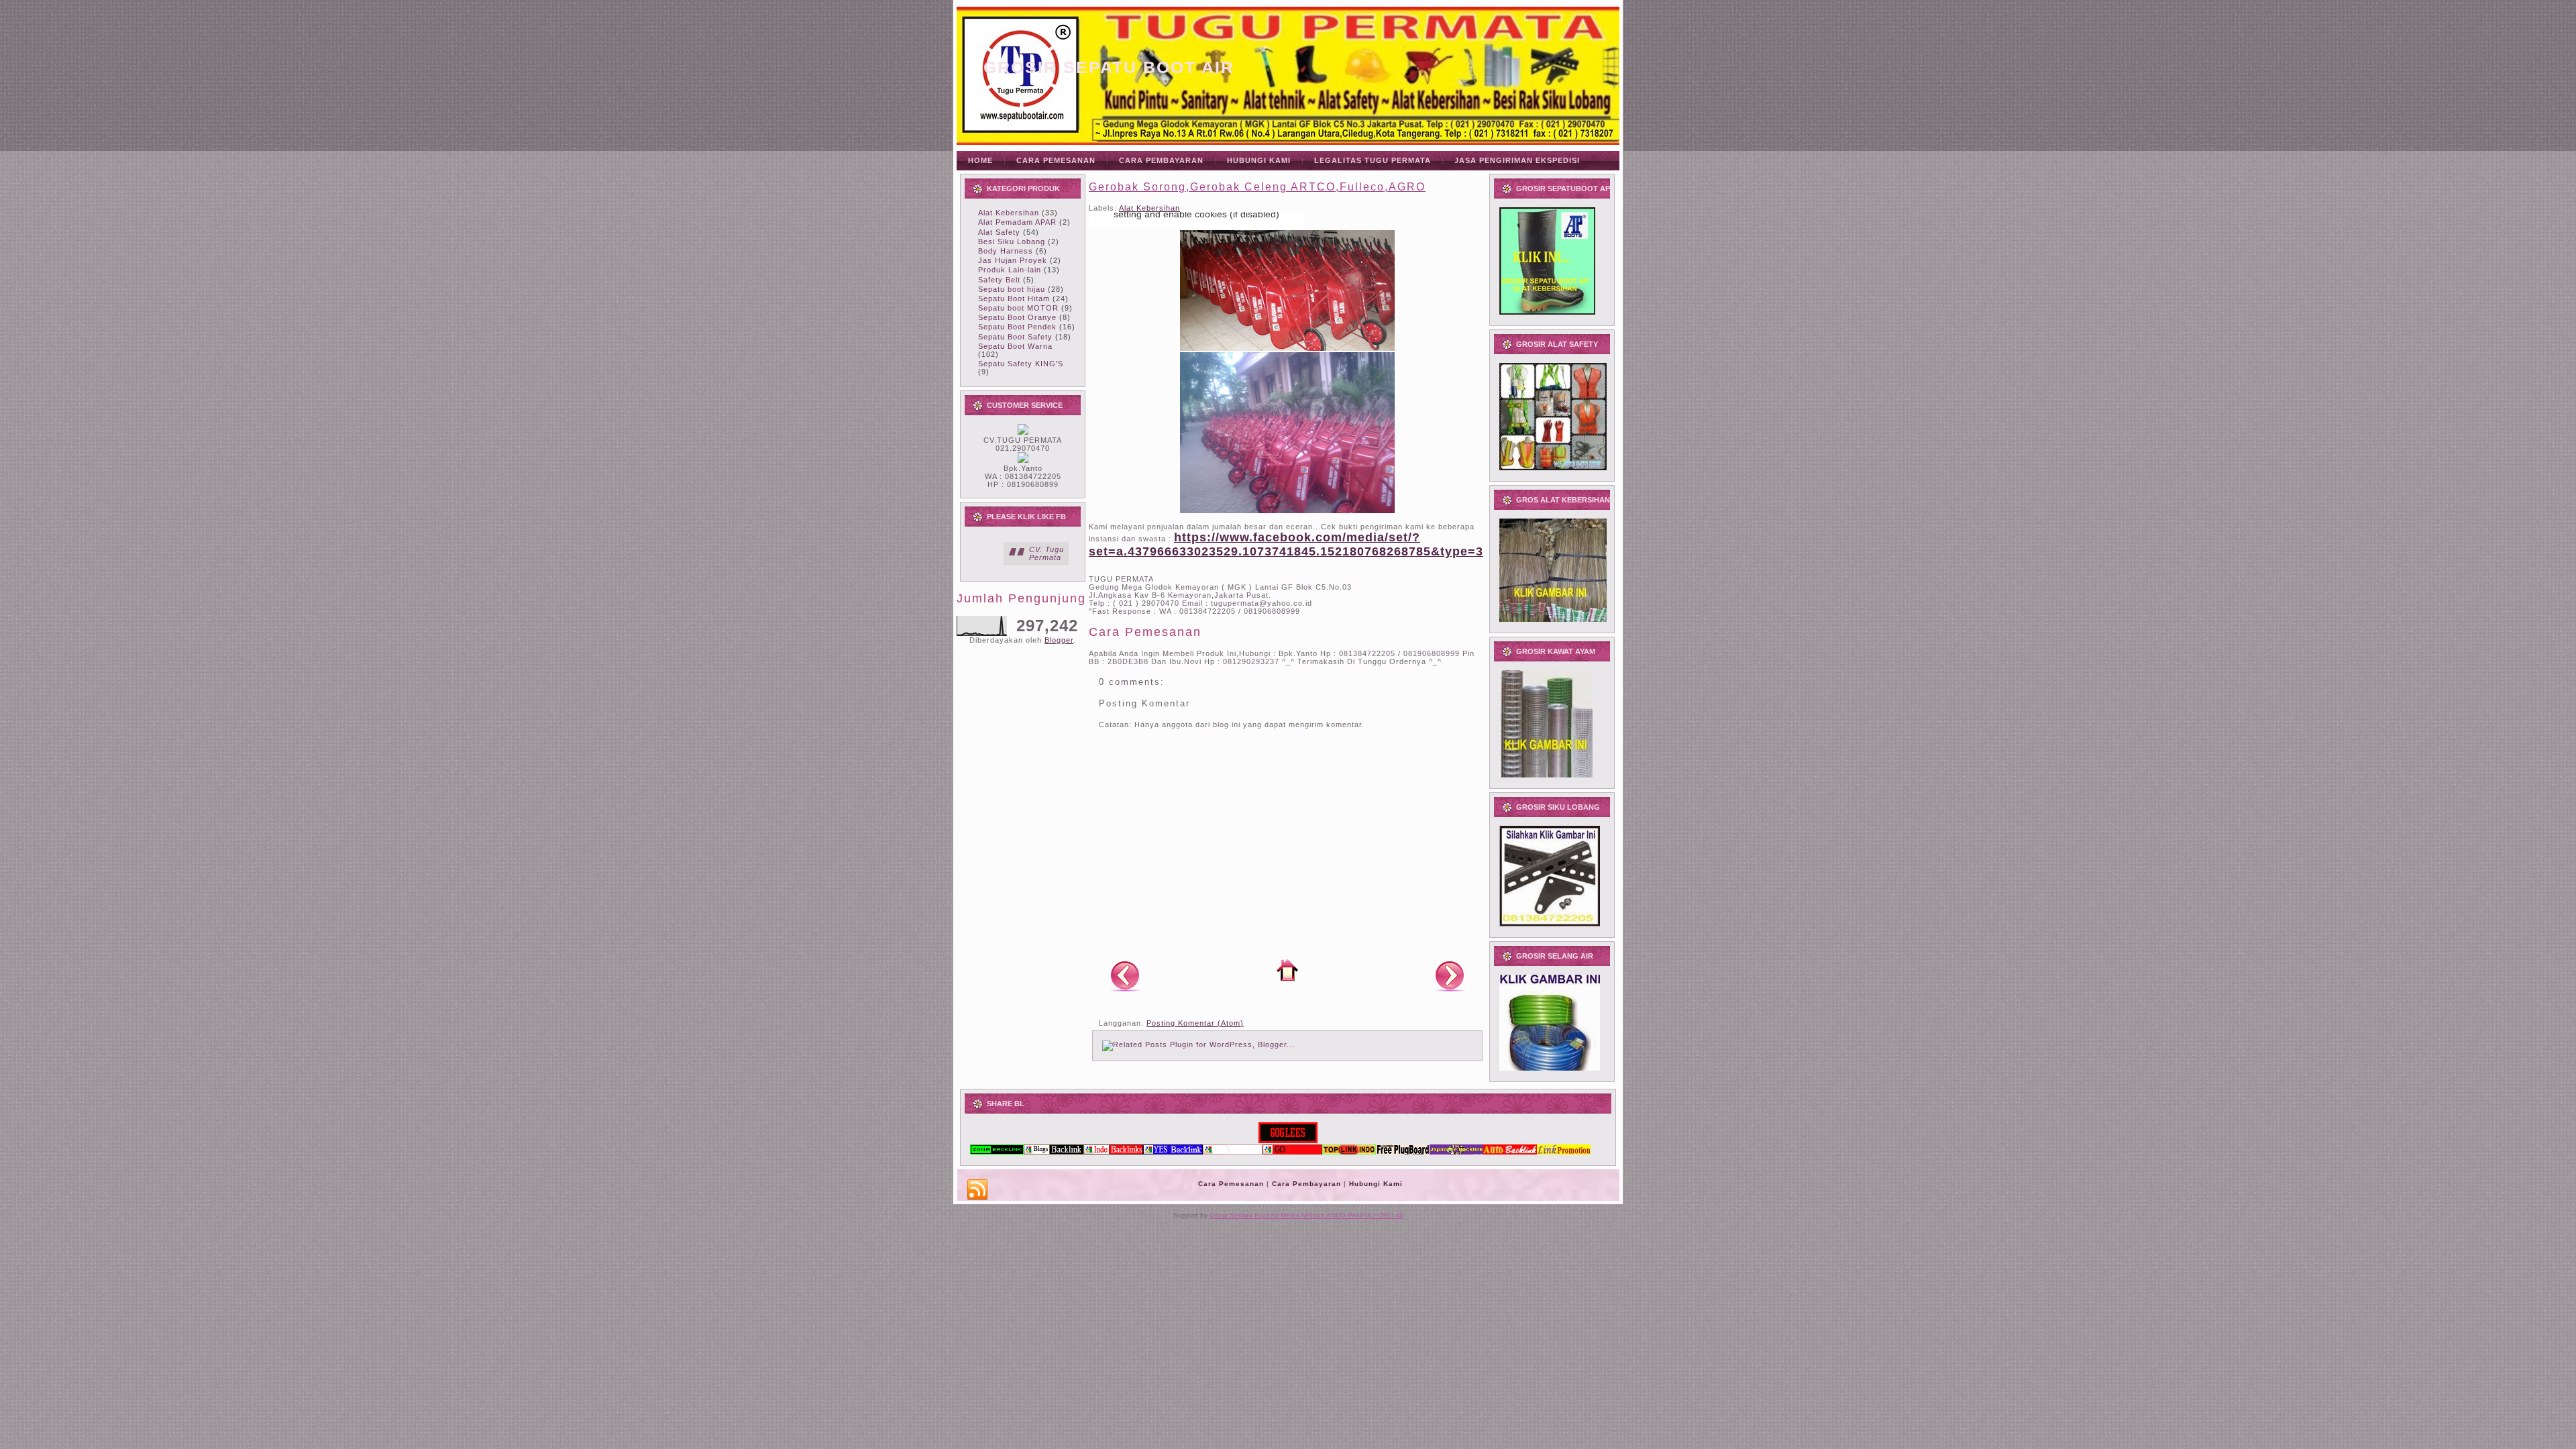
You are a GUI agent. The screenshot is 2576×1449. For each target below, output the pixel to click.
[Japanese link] (1456, 1152)
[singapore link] (1564, 1152)
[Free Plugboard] (1403, 1152)
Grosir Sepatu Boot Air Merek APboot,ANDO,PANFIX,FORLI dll (1306, 1215)
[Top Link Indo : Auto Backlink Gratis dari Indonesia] (1349, 1152)
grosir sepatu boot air (1109, 67)
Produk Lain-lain (1010, 270)
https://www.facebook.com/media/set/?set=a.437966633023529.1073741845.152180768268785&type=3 (1286, 544)
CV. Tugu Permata (1046, 553)
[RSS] (977, 1190)
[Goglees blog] (1288, 1140)
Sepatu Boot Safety (1015, 337)
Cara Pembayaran (1306, 1184)
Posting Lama (1450, 975)
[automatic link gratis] (1510, 1152)
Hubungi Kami (1376, 1184)
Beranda (1287, 970)
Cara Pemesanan (1231, 1184)
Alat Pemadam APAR (1017, 222)
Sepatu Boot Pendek (1017, 327)
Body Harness (1006, 251)
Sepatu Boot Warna (1015, 346)
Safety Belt (999, 280)
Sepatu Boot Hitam (1014, 299)
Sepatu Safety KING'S (1021, 364)
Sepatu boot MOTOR (1018, 308)
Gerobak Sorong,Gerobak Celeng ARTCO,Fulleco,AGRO (1257, 187)
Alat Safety (999, 232)
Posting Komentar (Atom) (1195, 1023)
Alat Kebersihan (1009, 213)
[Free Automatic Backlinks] (997, 1152)
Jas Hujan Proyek (1013, 260)
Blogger (1059, 640)
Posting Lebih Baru (1125, 975)
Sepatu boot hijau (1012, 289)
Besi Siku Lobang (1012, 241)
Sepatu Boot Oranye (1017, 317)
